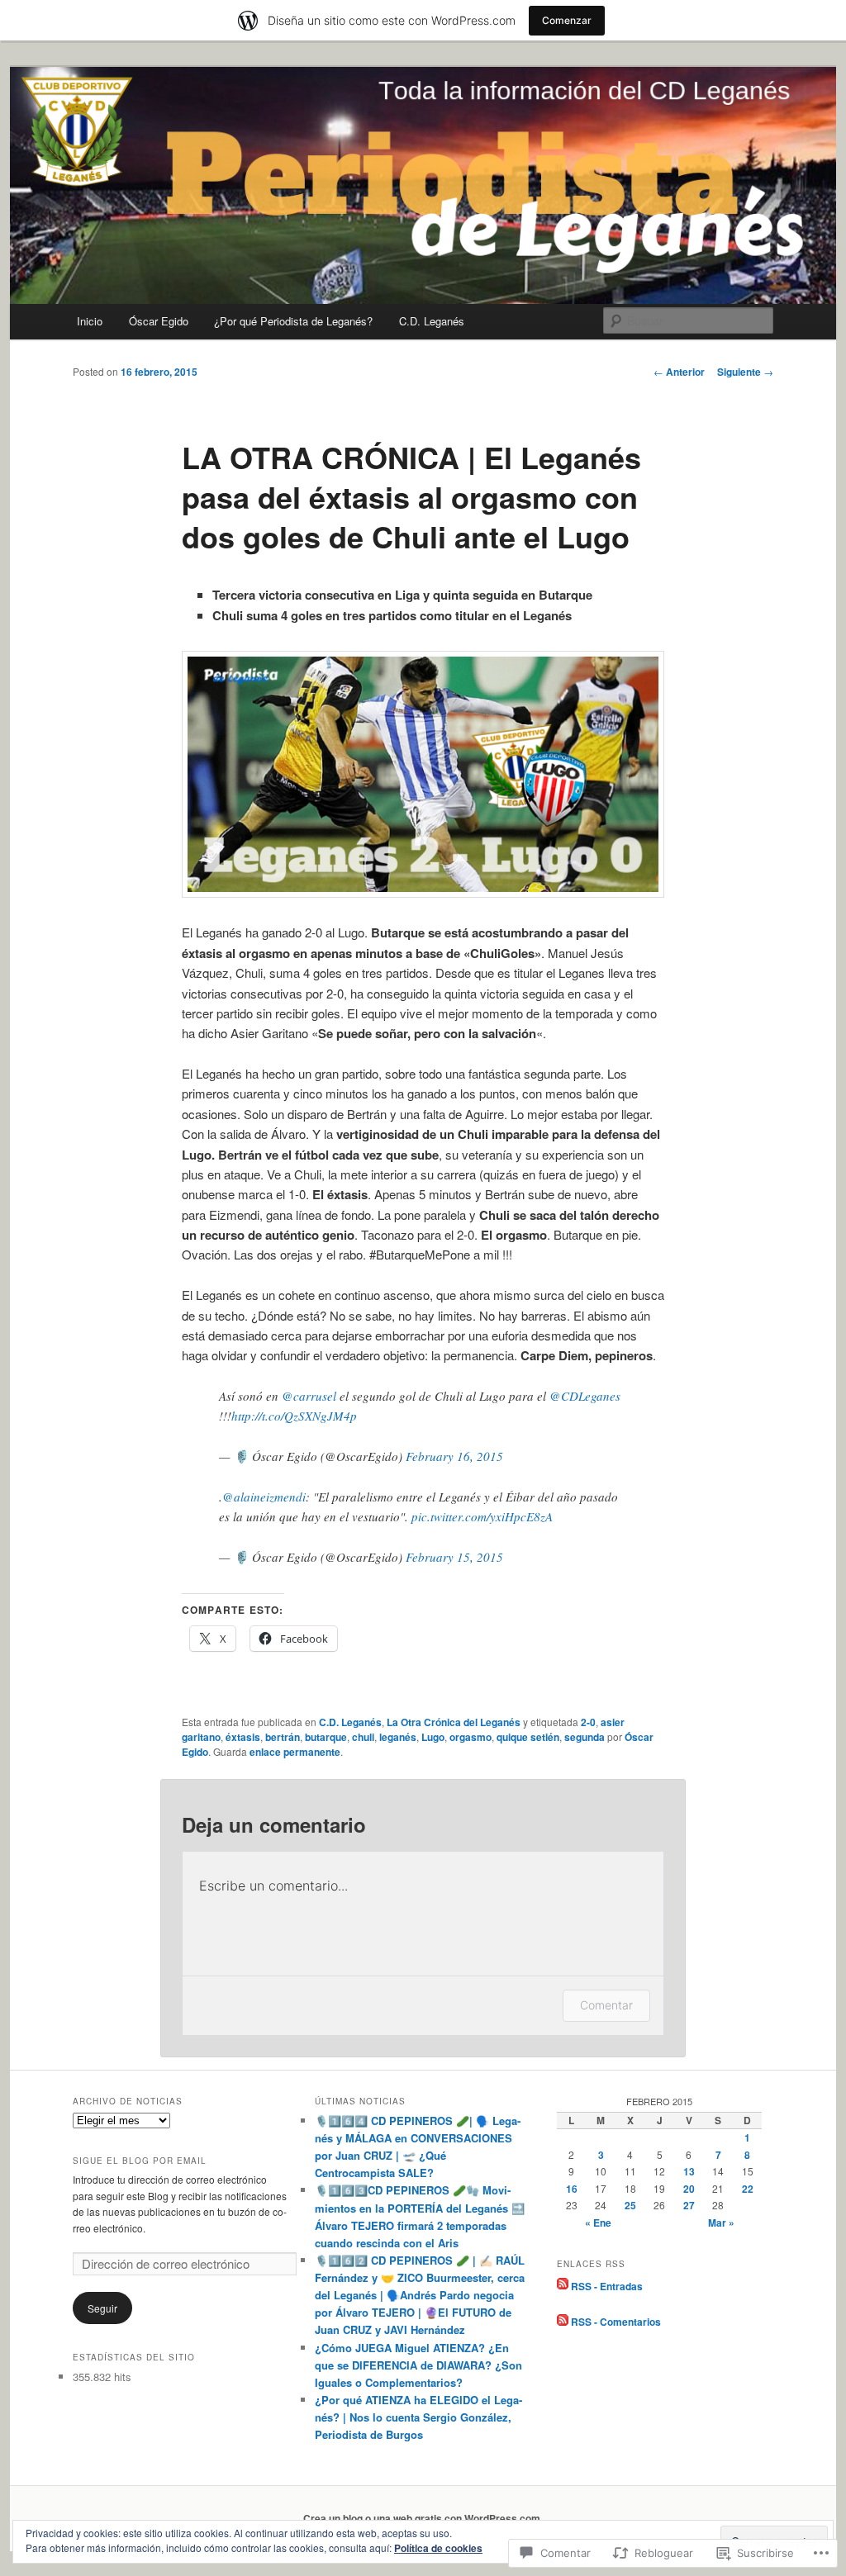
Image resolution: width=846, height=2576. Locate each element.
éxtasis (243, 1737)
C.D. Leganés (432, 321)
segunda (585, 1737)
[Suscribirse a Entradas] (563, 2285)
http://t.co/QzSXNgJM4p (294, 1416)
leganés (398, 1737)
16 (572, 2189)
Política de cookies (438, 2548)
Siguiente (745, 372)
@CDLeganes (585, 1396)
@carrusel (309, 1396)
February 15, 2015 (454, 1557)
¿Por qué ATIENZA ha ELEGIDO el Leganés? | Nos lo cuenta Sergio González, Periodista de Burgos (418, 2417)
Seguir (102, 2308)
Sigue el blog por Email (140, 2161)
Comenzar (567, 20)
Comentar (606, 2005)
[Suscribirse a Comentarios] (563, 2322)
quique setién (528, 1737)
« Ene (598, 2223)
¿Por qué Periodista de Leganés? (293, 321)
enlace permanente (295, 1752)
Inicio (90, 321)
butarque (326, 1737)
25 (630, 2205)
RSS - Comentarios (616, 2322)
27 (689, 2205)
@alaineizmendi (264, 1497)
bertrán (283, 1737)
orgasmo (471, 1737)
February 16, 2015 (454, 1456)
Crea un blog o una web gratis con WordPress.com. (423, 2518)
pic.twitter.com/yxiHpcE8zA (482, 1516)
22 (748, 2189)
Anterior (679, 372)
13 (689, 2171)
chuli (363, 1737)
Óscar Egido (159, 321)
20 (689, 2189)
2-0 (588, 1722)
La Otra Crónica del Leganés (454, 1722)
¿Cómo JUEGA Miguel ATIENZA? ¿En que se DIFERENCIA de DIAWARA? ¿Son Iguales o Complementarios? (418, 2365)
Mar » (721, 2223)
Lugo (433, 1737)
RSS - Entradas (607, 2285)
